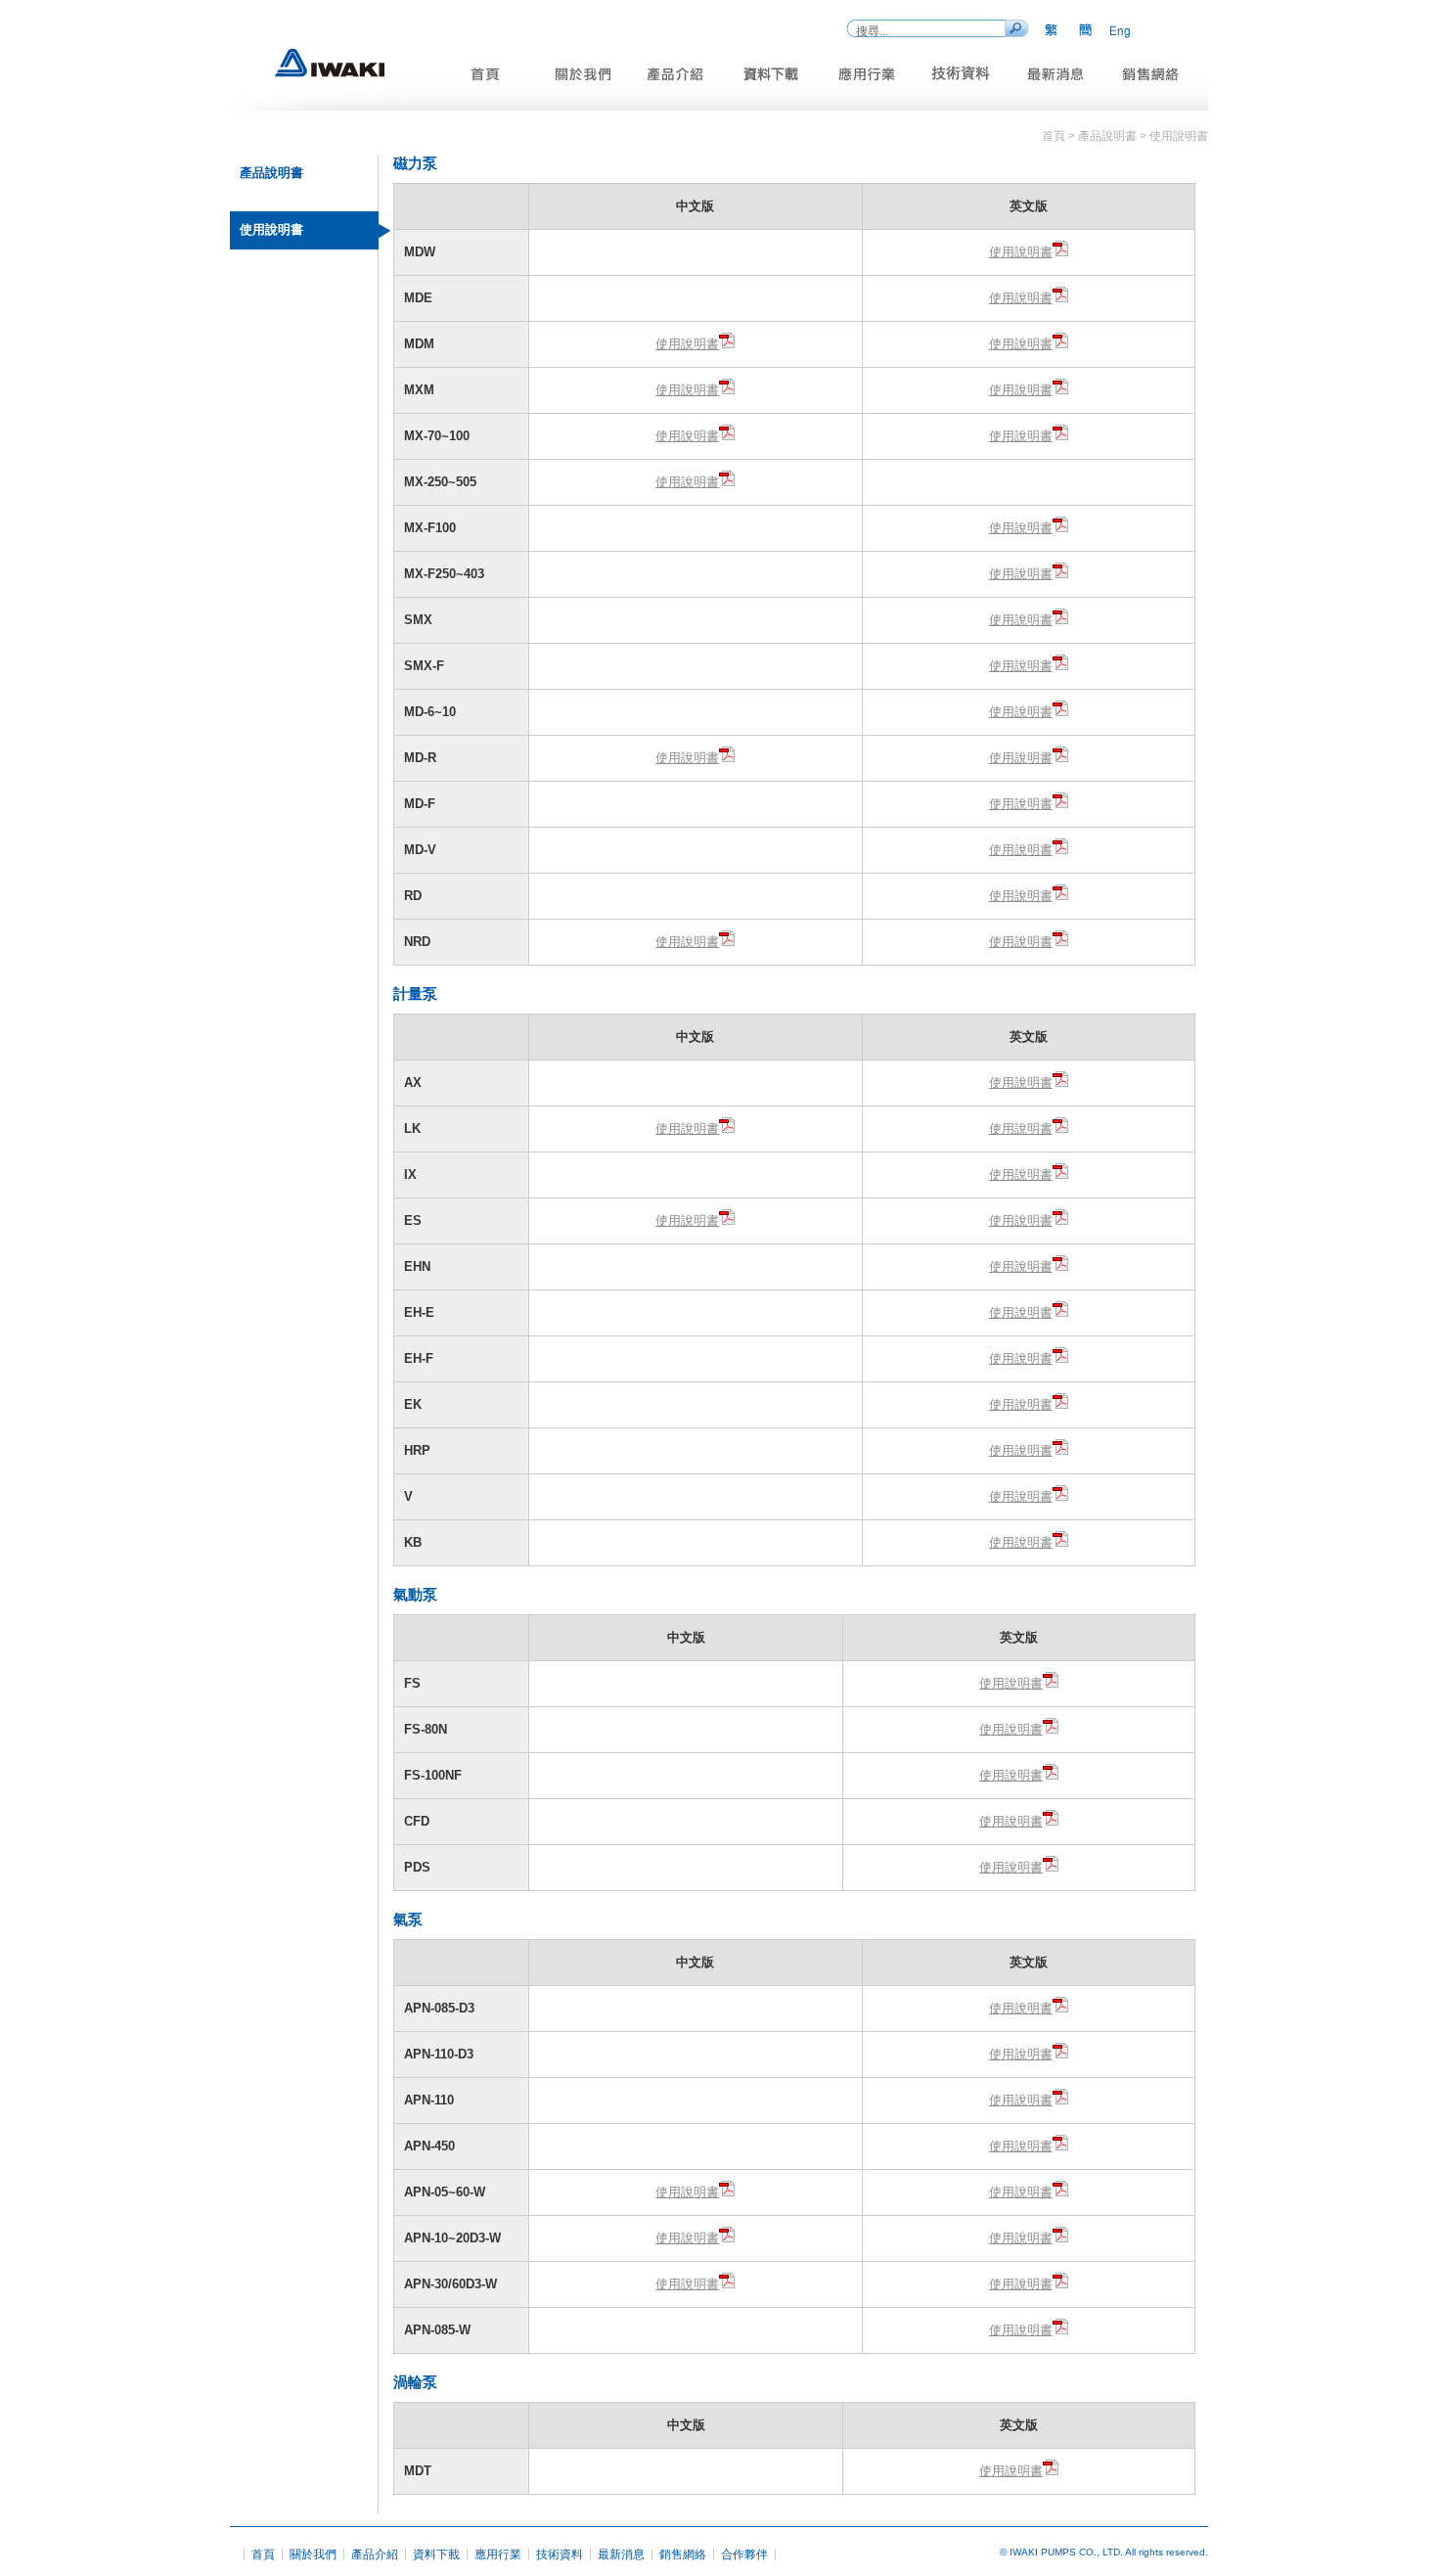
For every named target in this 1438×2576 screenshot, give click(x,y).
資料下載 (436, 2554)
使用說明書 (1021, 252)
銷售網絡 (683, 2554)
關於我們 (313, 2554)
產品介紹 (375, 2554)
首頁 (263, 2554)
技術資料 (560, 2554)
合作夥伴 (744, 2554)
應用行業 (498, 2554)
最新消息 (621, 2554)
